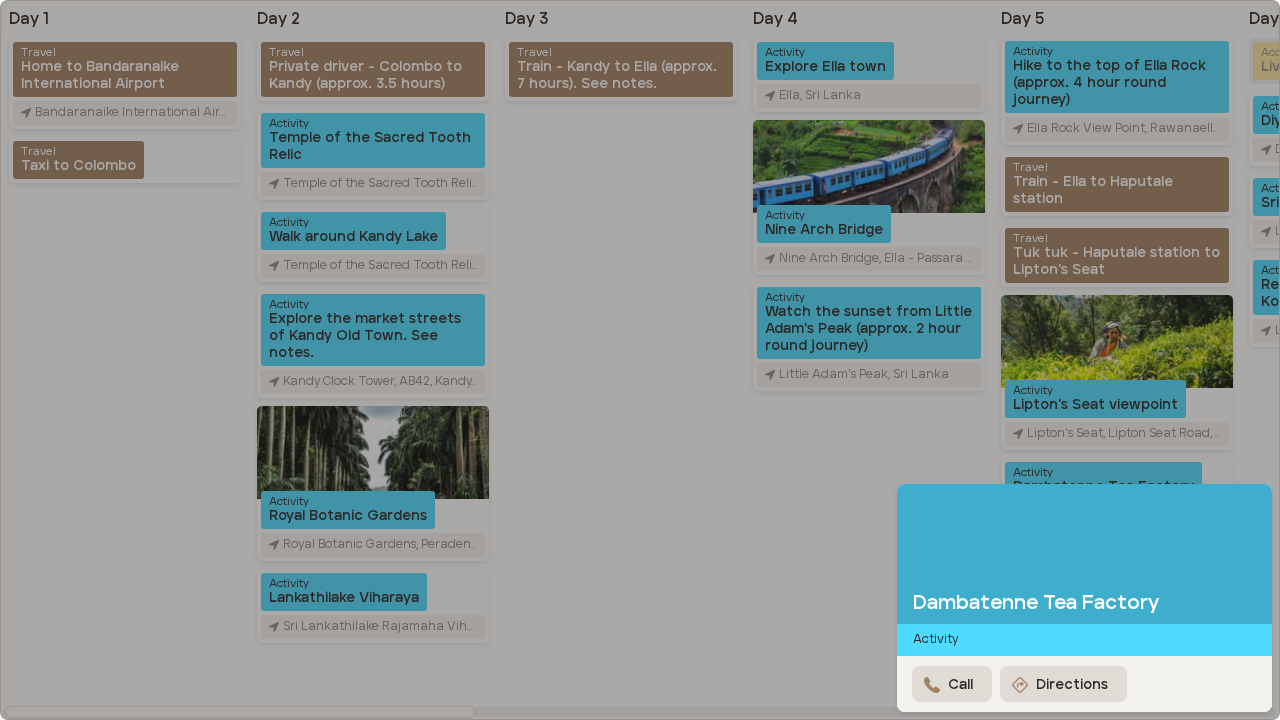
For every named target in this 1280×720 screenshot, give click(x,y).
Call (960, 685)
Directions (1072, 685)
